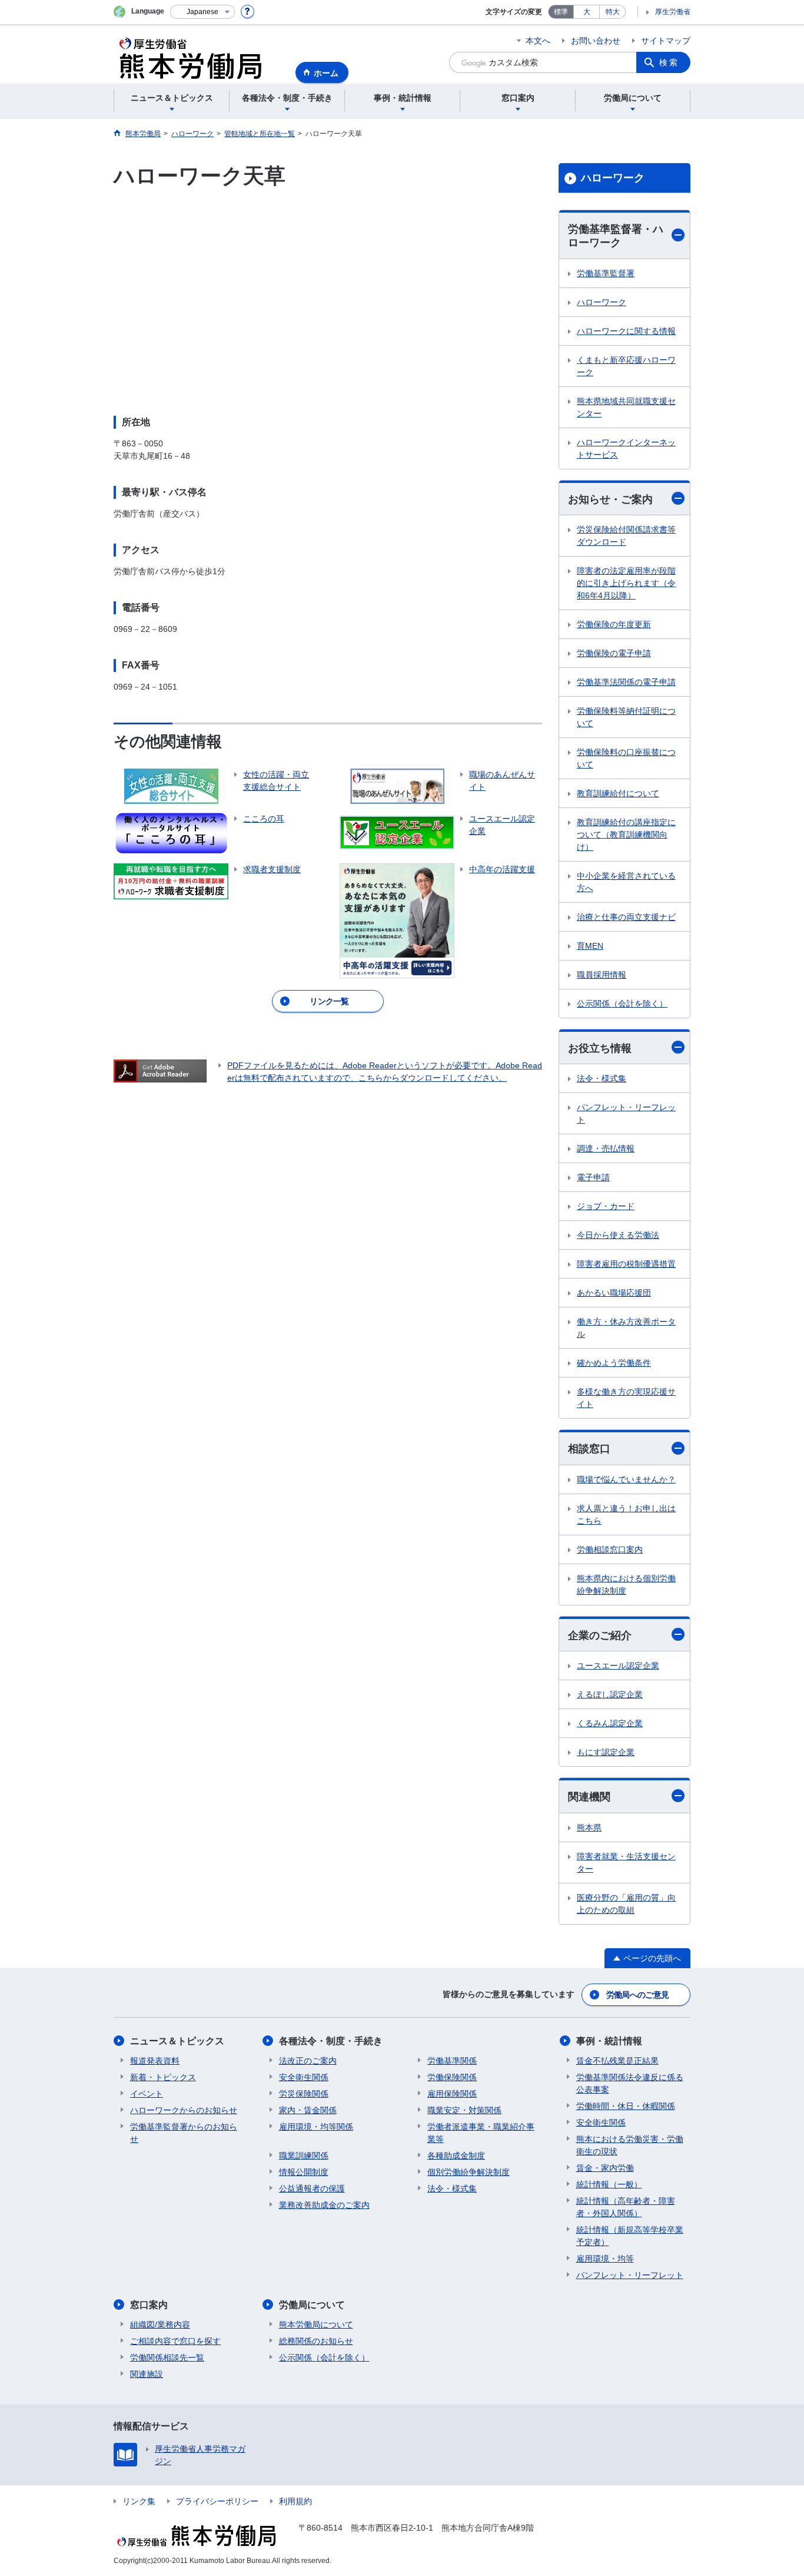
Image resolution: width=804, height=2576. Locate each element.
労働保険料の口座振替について (626, 758)
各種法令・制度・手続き (331, 2041)
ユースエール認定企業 (618, 1666)
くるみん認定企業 (610, 1723)
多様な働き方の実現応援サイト (626, 1398)
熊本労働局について (316, 2325)
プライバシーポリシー (217, 2501)
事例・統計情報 (609, 2041)
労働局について (312, 2305)
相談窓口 (589, 1449)
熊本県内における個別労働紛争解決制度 (626, 1585)
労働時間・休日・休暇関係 (626, 2106)
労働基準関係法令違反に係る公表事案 (630, 2083)
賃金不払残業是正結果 (617, 2061)
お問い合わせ (596, 41)
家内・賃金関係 (308, 2110)
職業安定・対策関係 (464, 2110)
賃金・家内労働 (605, 2168)
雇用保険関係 (452, 2094)
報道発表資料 (155, 2061)
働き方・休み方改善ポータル (626, 1328)
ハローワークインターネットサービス (626, 448)
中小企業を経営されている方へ (626, 882)
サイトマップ (666, 41)
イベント (147, 2094)
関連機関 (589, 1797)
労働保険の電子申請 (614, 653)
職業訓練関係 (304, 2156)
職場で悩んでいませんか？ (626, 1479)
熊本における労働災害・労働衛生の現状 (630, 2145)
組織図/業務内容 (160, 2325)
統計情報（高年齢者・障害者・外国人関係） (626, 2207)
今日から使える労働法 (618, 1235)
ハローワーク (613, 178)
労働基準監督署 (606, 273)
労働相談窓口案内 (610, 1549)
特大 (613, 12)
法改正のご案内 (308, 2061)
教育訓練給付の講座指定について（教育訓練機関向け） (626, 835)
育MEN (590, 946)
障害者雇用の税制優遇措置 (626, 1264)
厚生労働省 (673, 12)
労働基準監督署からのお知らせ (184, 2133)
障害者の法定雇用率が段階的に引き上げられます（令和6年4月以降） (626, 583)
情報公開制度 (304, 2172)
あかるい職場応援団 (614, 1293)
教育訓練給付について (618, 793)
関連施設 (147, 2374)
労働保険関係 (452, 2077)
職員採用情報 (602, 975)
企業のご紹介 (600, 1635)
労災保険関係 (304, 2094)
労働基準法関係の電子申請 (626, 682)
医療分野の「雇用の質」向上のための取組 (626, 1904)
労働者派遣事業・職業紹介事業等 (481, 2133)
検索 (669, 62)
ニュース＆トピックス (177, 2041)
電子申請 (593, 1177)
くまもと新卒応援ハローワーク (626, 366)
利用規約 (295, 2501)
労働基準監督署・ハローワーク (616, 236)
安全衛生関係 (304, 2077)
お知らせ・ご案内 (610, 499)
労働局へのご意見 (637, 1995)
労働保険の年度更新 (614, 624)
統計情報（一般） (609, 2184)
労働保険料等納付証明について (626, 717)
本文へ (538, 41)
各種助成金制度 (456, 2156)
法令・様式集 (602, 1078)
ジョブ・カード (606, 1206)
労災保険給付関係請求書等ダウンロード (626, 536)
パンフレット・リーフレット (626, 1113)
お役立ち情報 (600, 1048)
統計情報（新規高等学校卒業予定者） (630, 2236)
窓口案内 (149, 2305)
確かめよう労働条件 (614, 1363)
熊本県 (589, 1827)
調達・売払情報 (606, 1148)
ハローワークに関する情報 (626, 331)
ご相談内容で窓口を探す (175, 2341)
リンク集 (139, 2501)
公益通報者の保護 (312, 2188)
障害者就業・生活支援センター (626, 1863)
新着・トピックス (163, 2077)
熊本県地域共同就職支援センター (626, 407)
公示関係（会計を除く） (622, 1004)
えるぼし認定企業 (610, 1694)
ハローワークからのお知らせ (184, 2110)
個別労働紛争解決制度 (469, 2172)
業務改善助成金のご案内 (324, 2205)
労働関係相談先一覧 (167, 2358)
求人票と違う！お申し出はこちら (626, 1514)
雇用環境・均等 (605, 2259)
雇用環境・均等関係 (316, 2127)
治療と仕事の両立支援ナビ (626, 917)
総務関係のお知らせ (316, 2341)
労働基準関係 (452, 2061)
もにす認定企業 (606, 1752)
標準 (561, 12)
